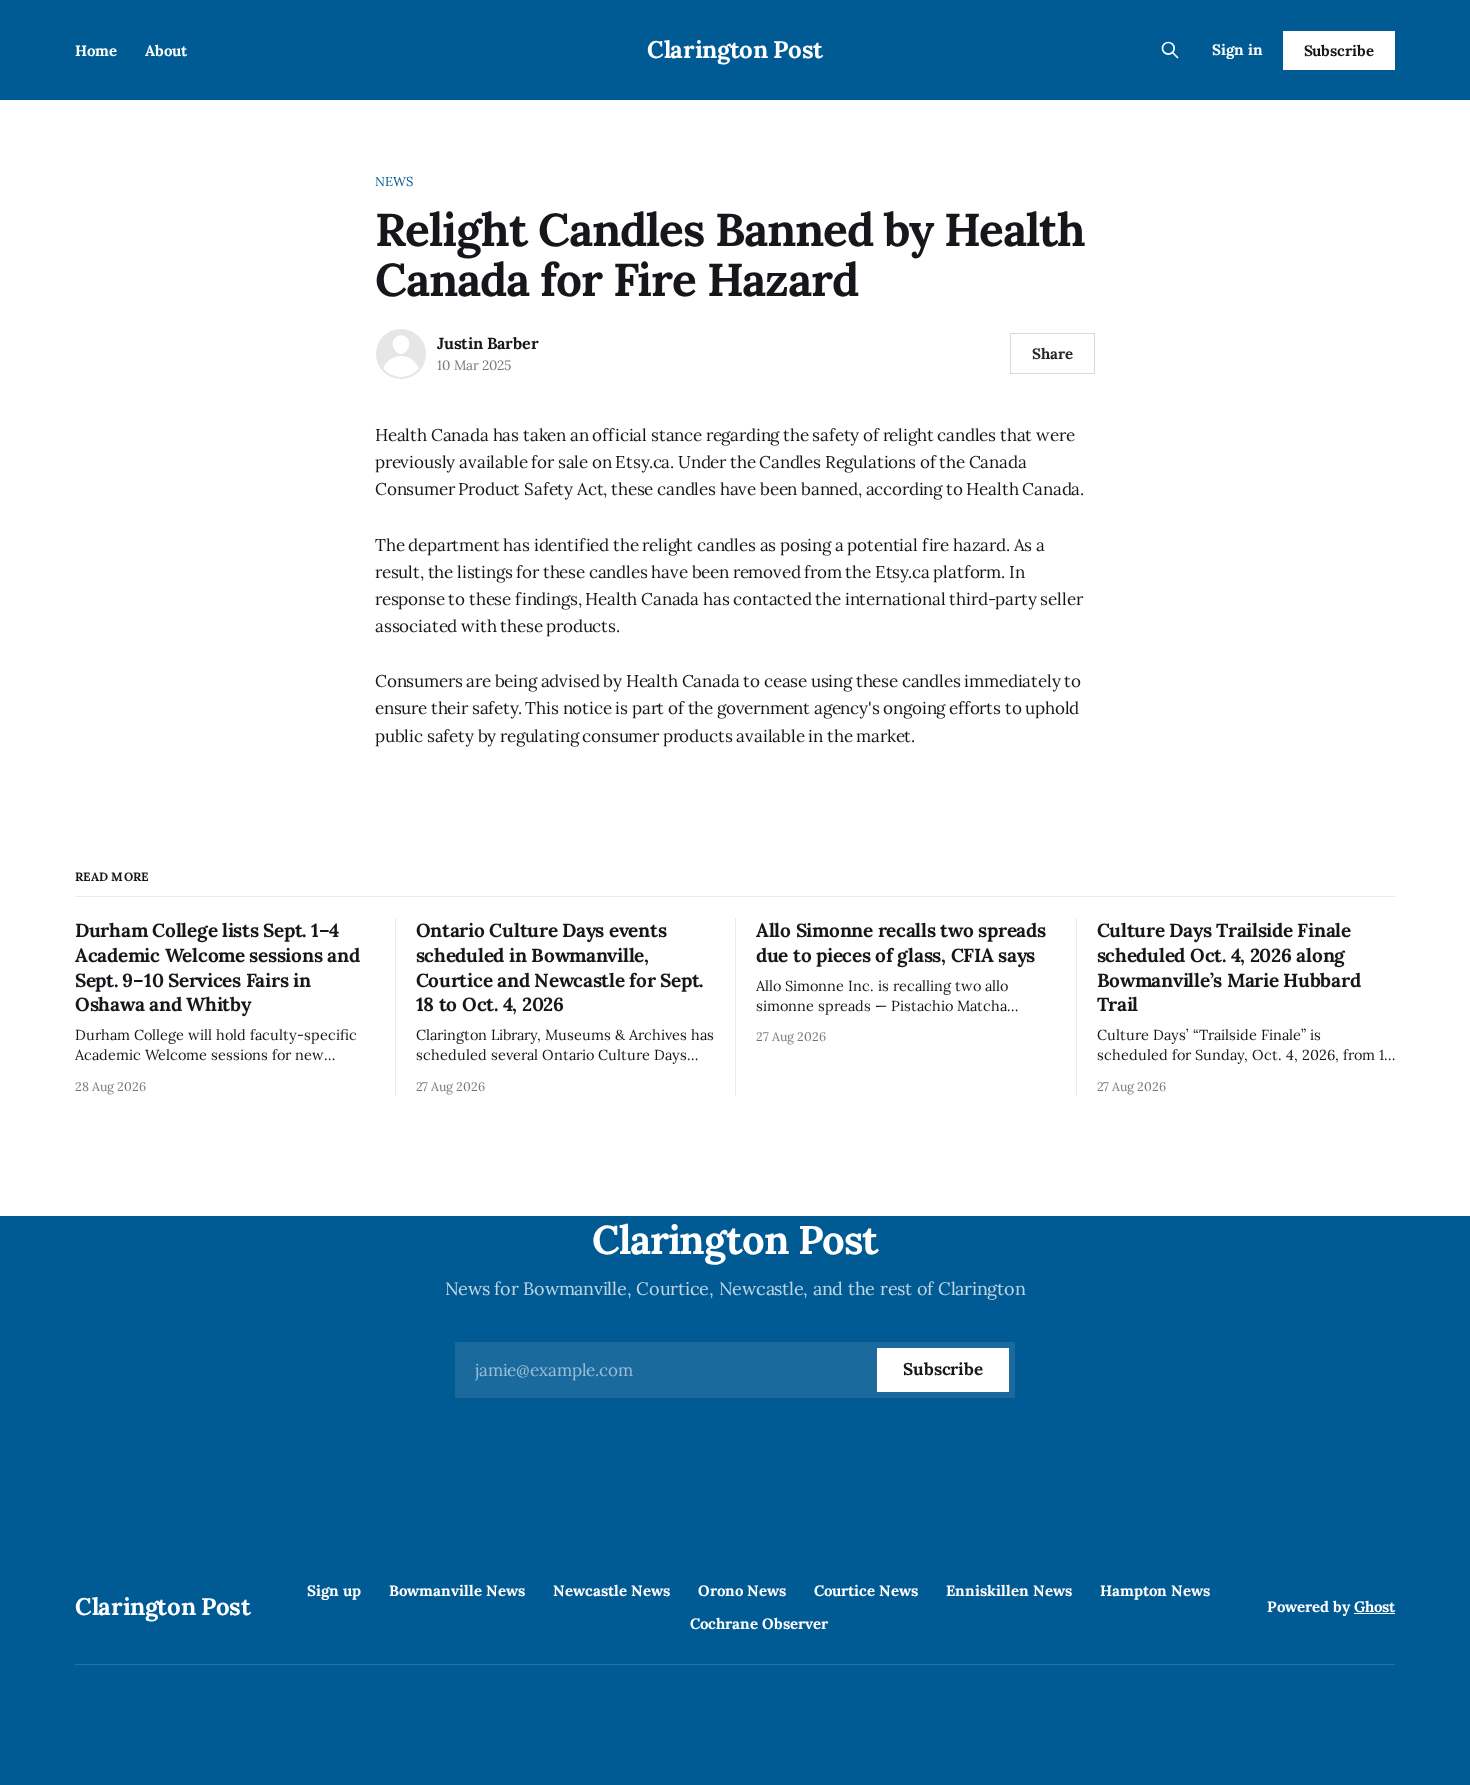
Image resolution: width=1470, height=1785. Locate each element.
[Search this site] (1170, 50)
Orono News (742, 1590)
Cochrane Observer (759, 1623)
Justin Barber (487, 343)
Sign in (1237, 49)
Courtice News (866, 1590)
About (166, 50)
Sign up (334, 1590)
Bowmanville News (457, 1590)
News (394, 181)
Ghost (1374, 1606)
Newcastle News (611, 1590)
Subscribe (1339, 50)
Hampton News (1155, 1590)
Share (1052, 353)
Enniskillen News (1009, 1590)
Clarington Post (735, 49)
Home (96, 50)
